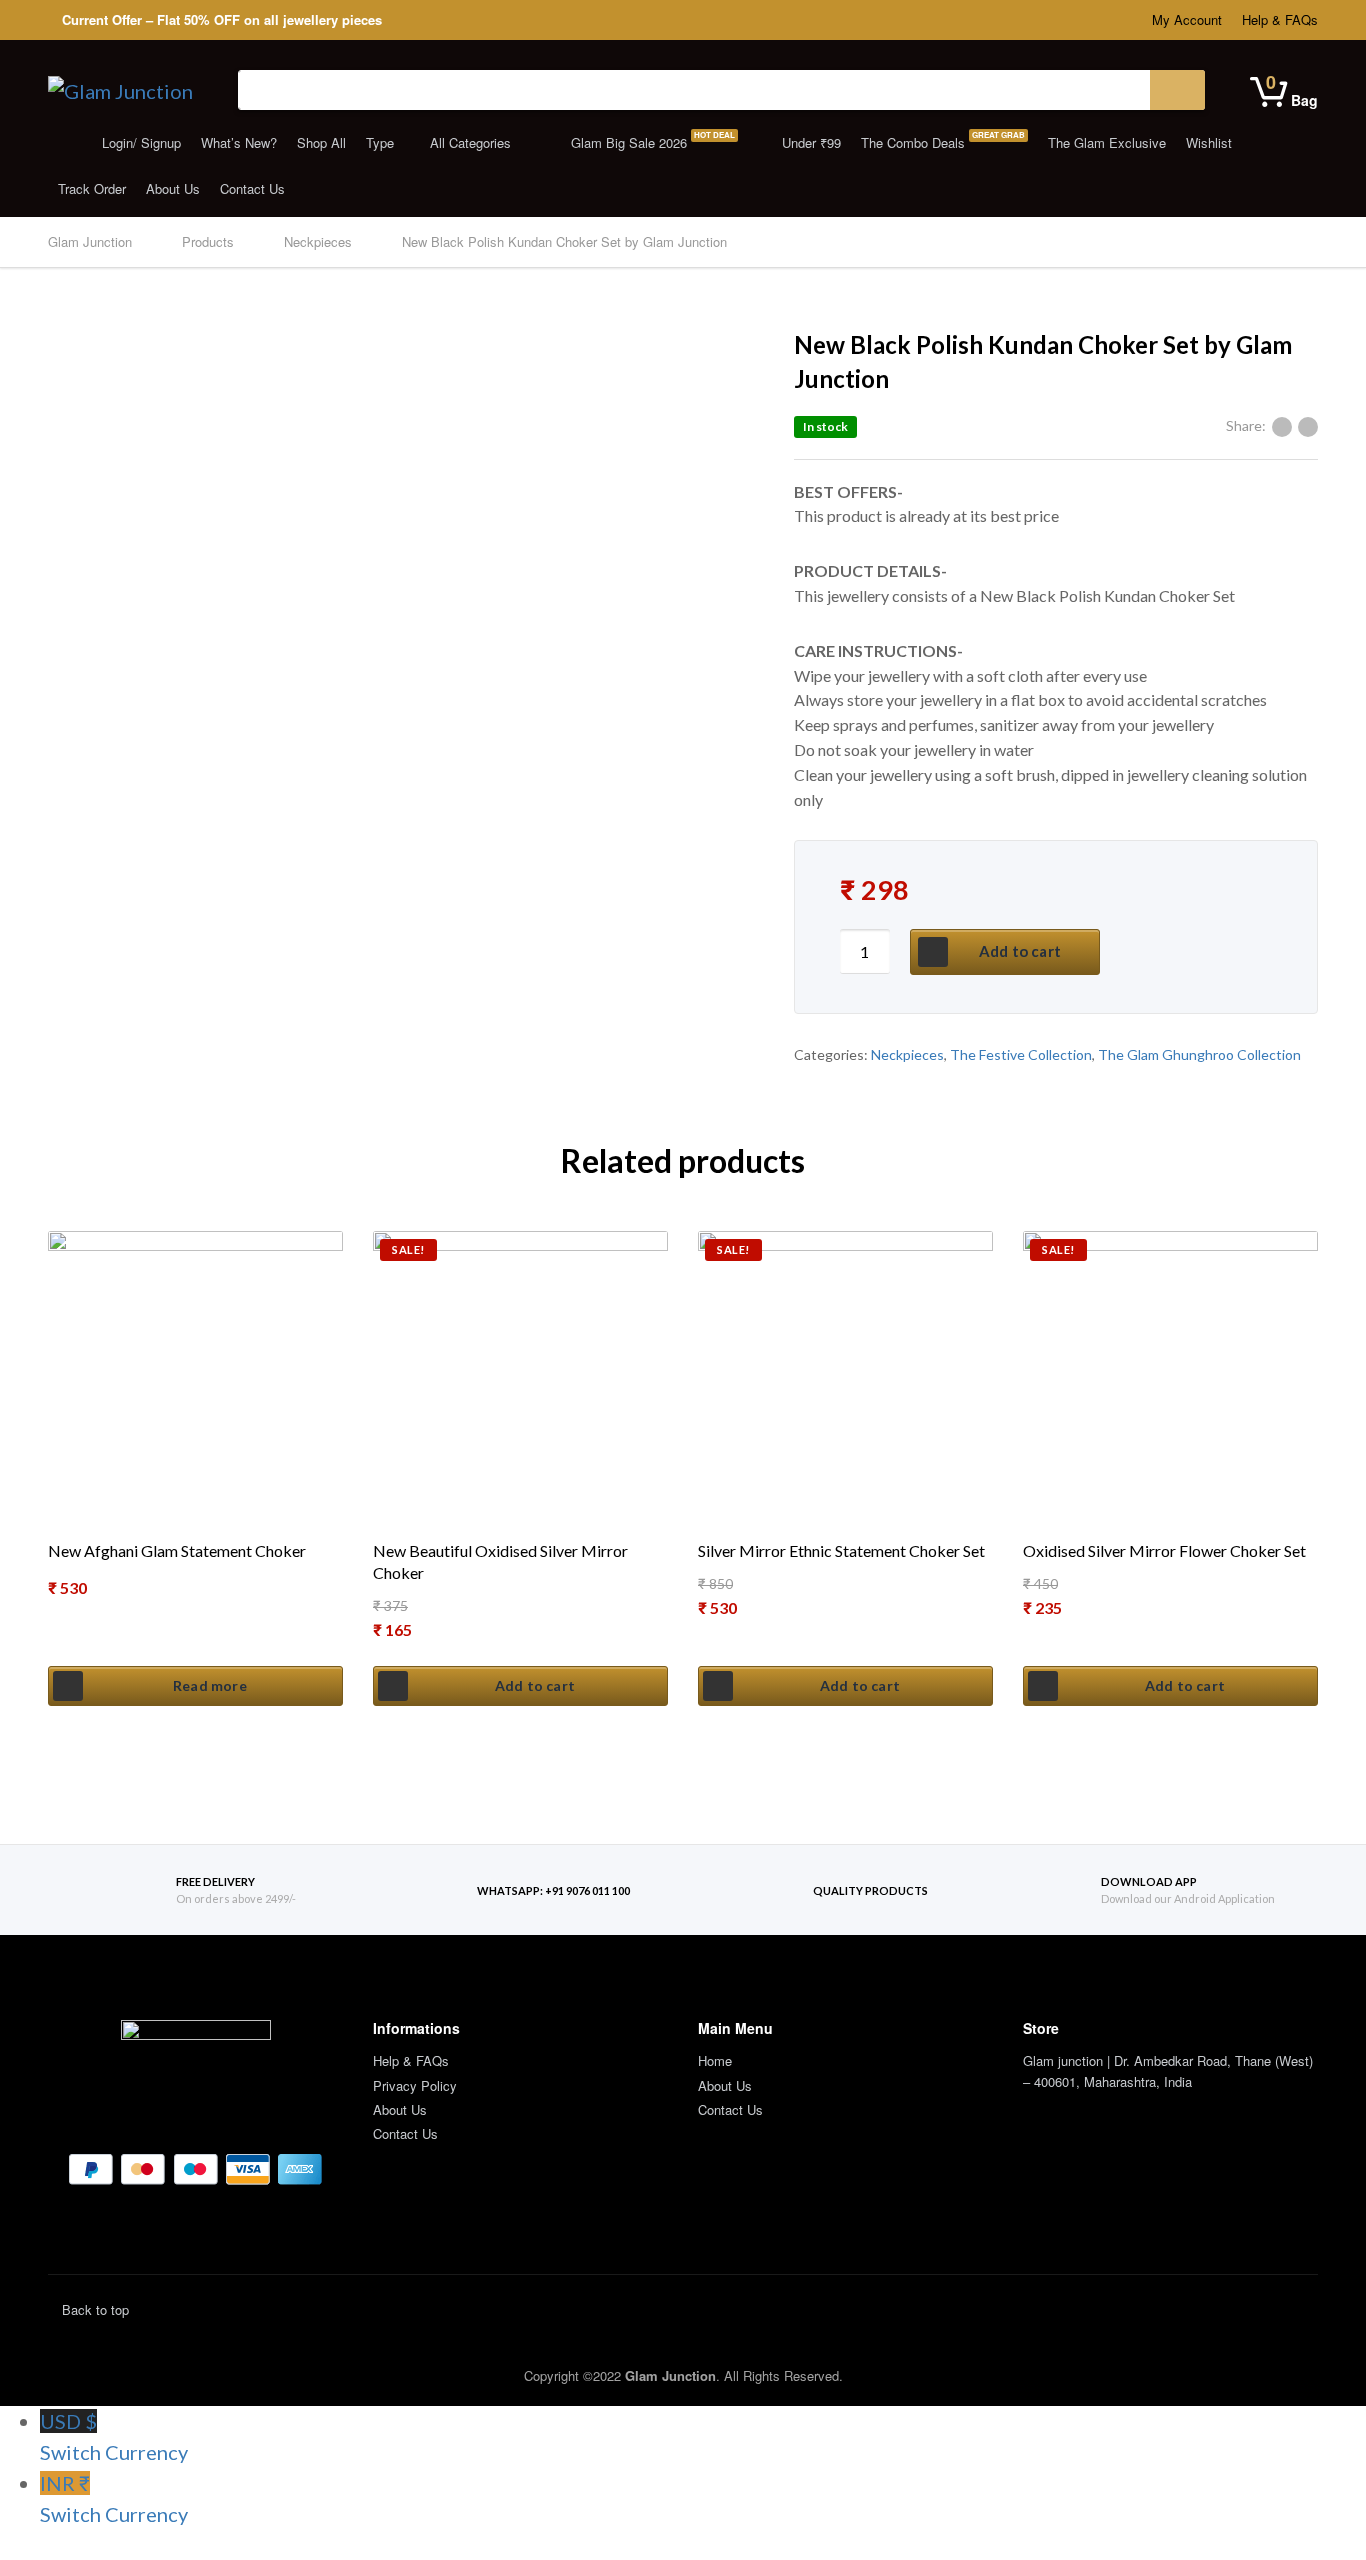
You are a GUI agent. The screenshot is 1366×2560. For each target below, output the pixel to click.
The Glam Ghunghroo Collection (1199, 1054)
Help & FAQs (1280, 19)
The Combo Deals (943, 140)
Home (715, 2060)
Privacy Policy (415, 2085)
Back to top (93, 2309)
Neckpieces (907, 1054)
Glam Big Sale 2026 (651, 140)
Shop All (321, 142)
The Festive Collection (1021, 1054)
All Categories (470, 142)
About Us (173, 188)
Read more (210, 1685)
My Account (1187, 19)
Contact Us (252, 188)
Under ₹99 (809, 142)
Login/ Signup (139, 142)
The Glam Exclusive (1107, 142)
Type (380, 142)
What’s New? (239, 142)
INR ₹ (114, 2498)
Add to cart (1020, 951)
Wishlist (1209, 142)
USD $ (114, 2436)
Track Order (92, 188)
